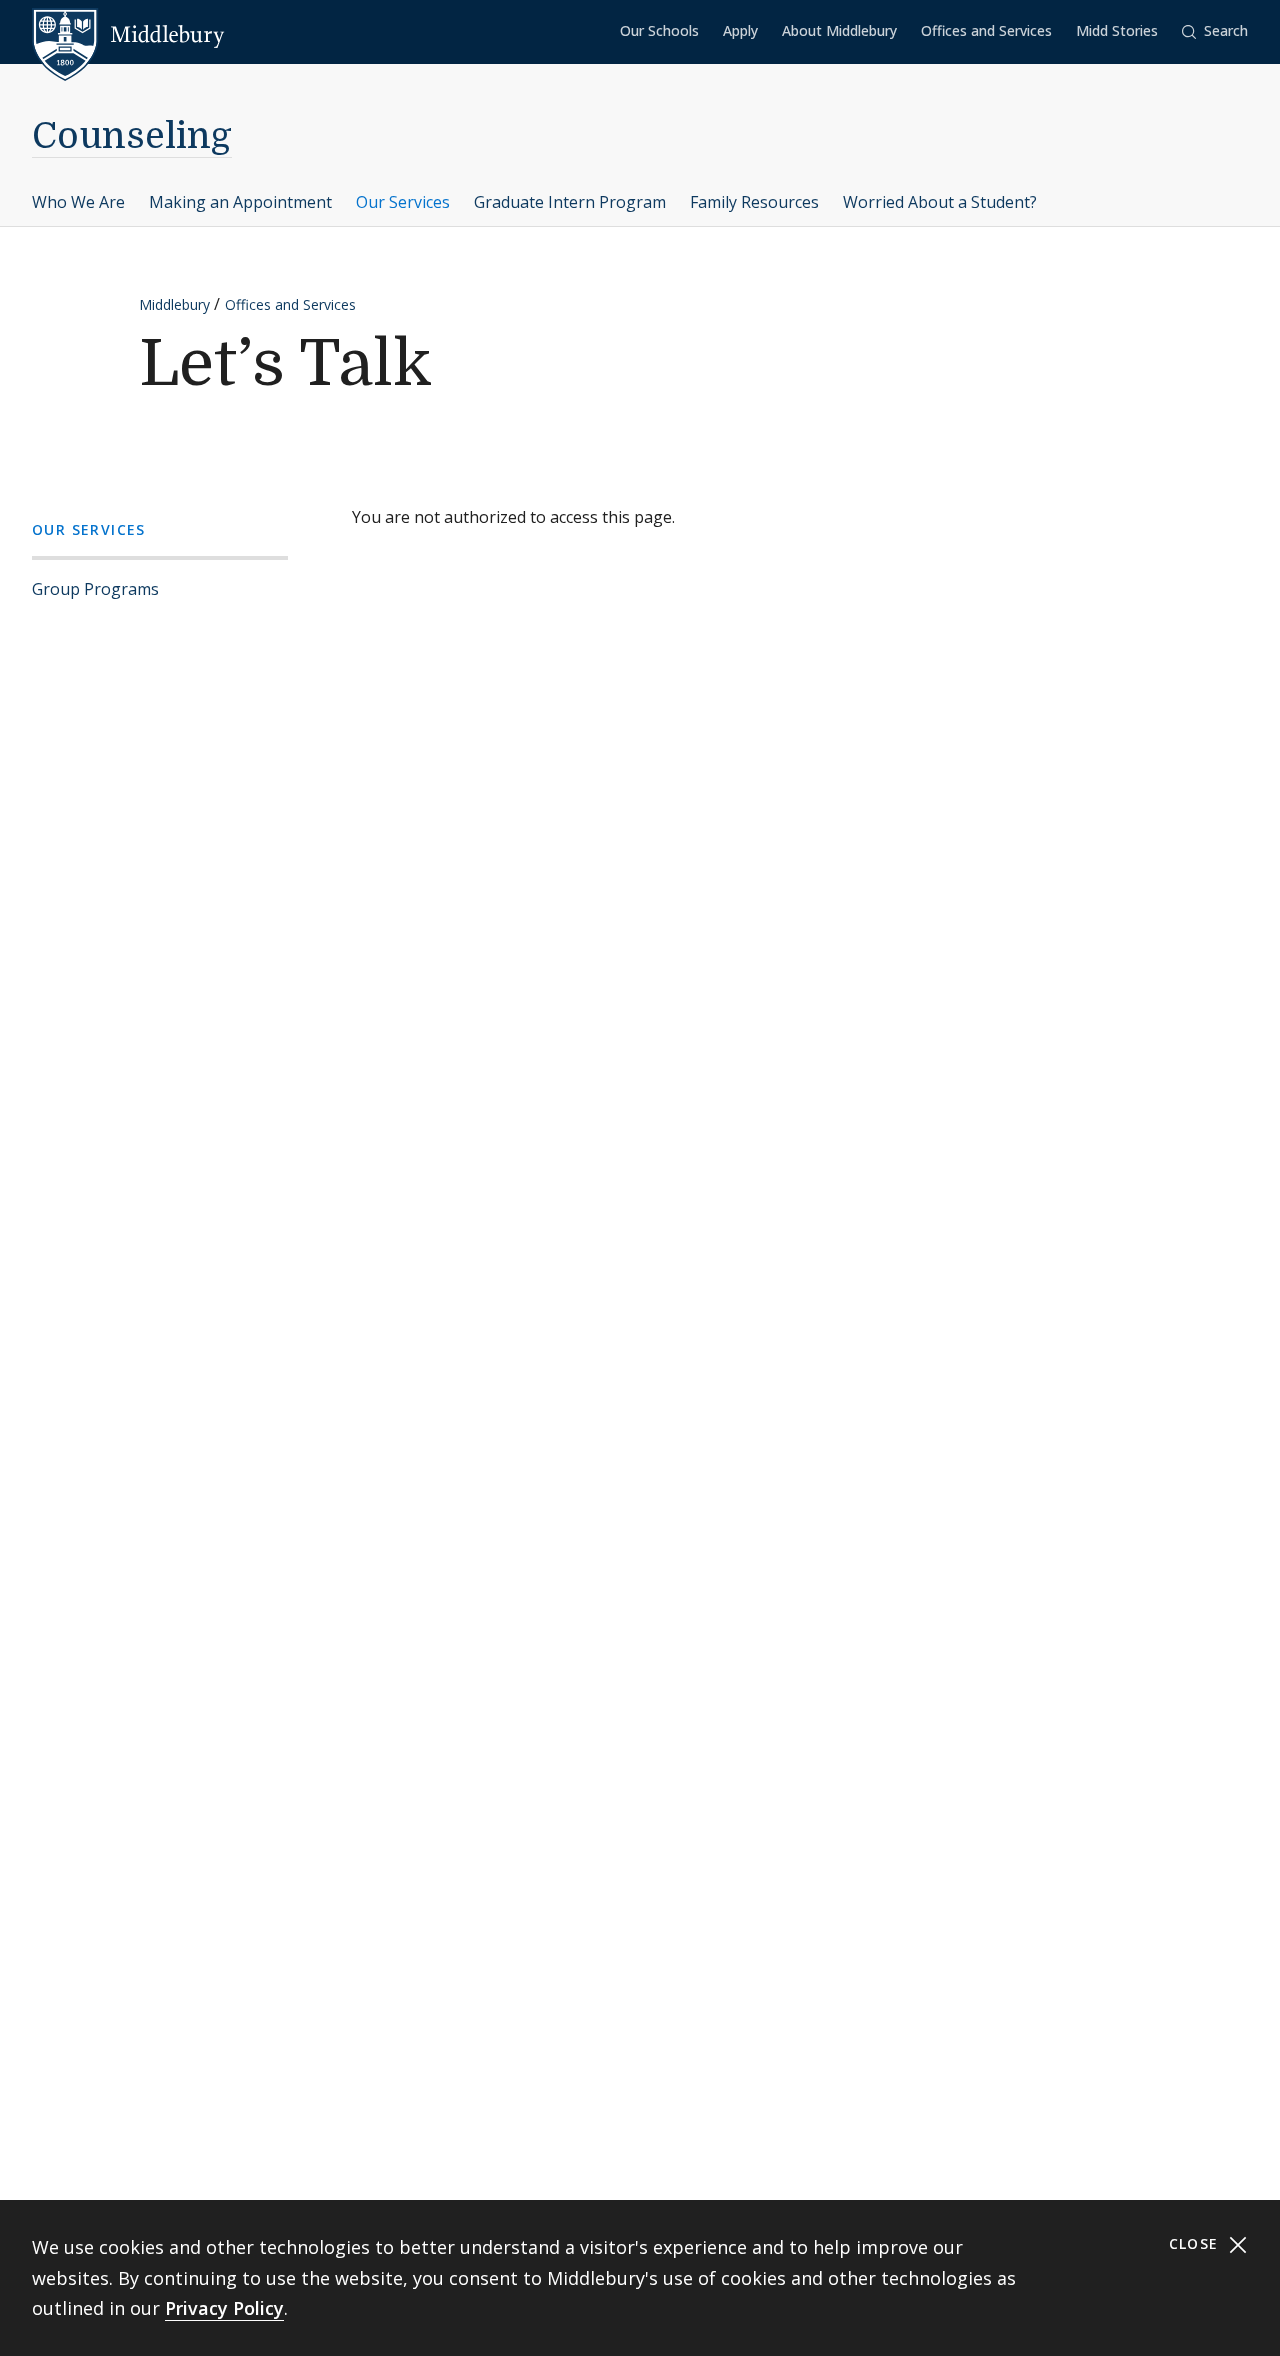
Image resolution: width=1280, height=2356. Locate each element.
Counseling (132, 136)
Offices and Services (986, 30)
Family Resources (754, 202)
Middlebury (174, 304)
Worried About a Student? (940, 202)
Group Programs (95, 589)
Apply (740, 30)
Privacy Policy (224, 2308)
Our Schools (659, 30)
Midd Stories (1117, 30)
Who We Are (78, 202)
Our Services (403, 202)
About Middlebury (839, 30)
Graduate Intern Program (570, 202)
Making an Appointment (240, 202)
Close (1196, 2243)
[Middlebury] (128, 35)
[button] (1215, 31)
